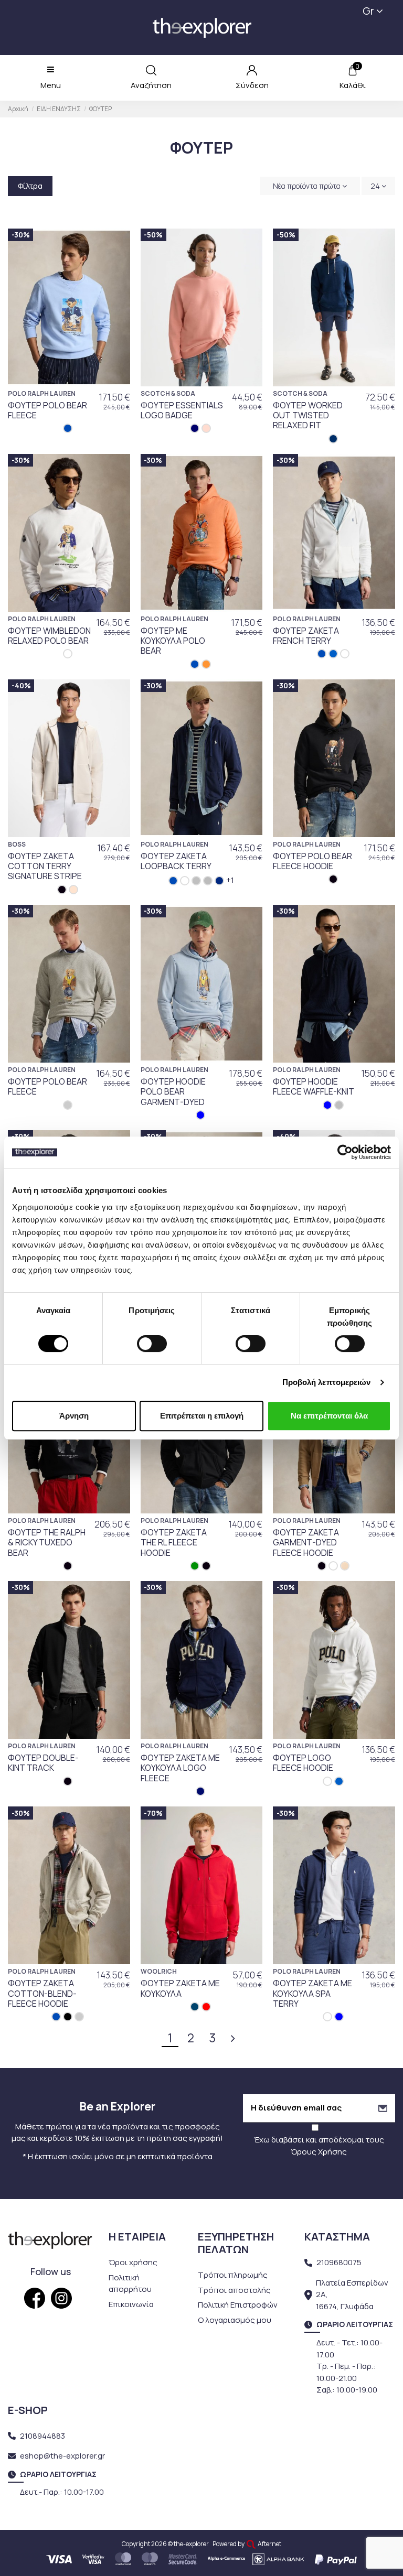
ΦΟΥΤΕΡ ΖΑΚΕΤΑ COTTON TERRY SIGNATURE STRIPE (45, 866)
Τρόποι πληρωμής (233, 2275)
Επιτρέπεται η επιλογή (202, 1416)
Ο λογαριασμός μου (235, 2320)
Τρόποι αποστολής (234, 2290)
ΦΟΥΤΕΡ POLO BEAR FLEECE (47, 410)
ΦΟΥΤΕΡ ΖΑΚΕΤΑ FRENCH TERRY (306, 636)
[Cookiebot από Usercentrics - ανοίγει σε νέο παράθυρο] (345, 1152)
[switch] (152, 1344)
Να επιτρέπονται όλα (329, 1416)
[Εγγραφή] (383, 2108)
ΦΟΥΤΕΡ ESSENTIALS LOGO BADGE (182, 410)
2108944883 (43, 2436)
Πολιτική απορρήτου (130, 2283)
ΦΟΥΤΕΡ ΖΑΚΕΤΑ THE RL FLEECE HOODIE (174, 1542)
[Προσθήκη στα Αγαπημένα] (117, 245)
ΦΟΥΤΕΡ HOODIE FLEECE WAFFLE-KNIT (314, 1086)
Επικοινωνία (131, 2304)
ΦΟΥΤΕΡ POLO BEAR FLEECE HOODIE (312, 861)
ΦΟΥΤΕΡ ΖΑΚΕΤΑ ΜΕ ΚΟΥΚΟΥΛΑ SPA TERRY (312, 1993)
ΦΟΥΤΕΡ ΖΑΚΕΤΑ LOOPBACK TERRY (176, 861)
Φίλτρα (30, 186)
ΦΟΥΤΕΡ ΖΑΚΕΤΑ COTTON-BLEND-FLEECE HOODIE (42, 1993)
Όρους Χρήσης (319, 2152)
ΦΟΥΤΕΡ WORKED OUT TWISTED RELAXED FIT (308, 415)
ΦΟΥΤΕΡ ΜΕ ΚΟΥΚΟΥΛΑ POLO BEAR (173, 641)
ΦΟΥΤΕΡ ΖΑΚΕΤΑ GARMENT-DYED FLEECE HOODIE (306, 1542)
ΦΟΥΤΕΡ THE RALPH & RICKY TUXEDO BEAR (47, 1542)
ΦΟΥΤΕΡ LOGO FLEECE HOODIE (303, 1763)
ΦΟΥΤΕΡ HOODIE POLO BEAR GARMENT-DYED (173, 1091)
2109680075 (339, 2262)
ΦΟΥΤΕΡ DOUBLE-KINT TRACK (43, 1763)
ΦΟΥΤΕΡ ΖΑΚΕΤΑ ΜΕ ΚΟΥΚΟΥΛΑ (180, 1988)
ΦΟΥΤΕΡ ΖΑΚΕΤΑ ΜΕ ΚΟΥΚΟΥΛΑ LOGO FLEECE (180, 1768)
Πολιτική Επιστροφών (238, 2305)
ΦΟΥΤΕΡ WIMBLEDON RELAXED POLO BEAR (49, 636)
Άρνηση (74, 1416)
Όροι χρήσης (133, 2262)
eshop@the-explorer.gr (62, 2456)
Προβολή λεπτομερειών (327, 1382)
